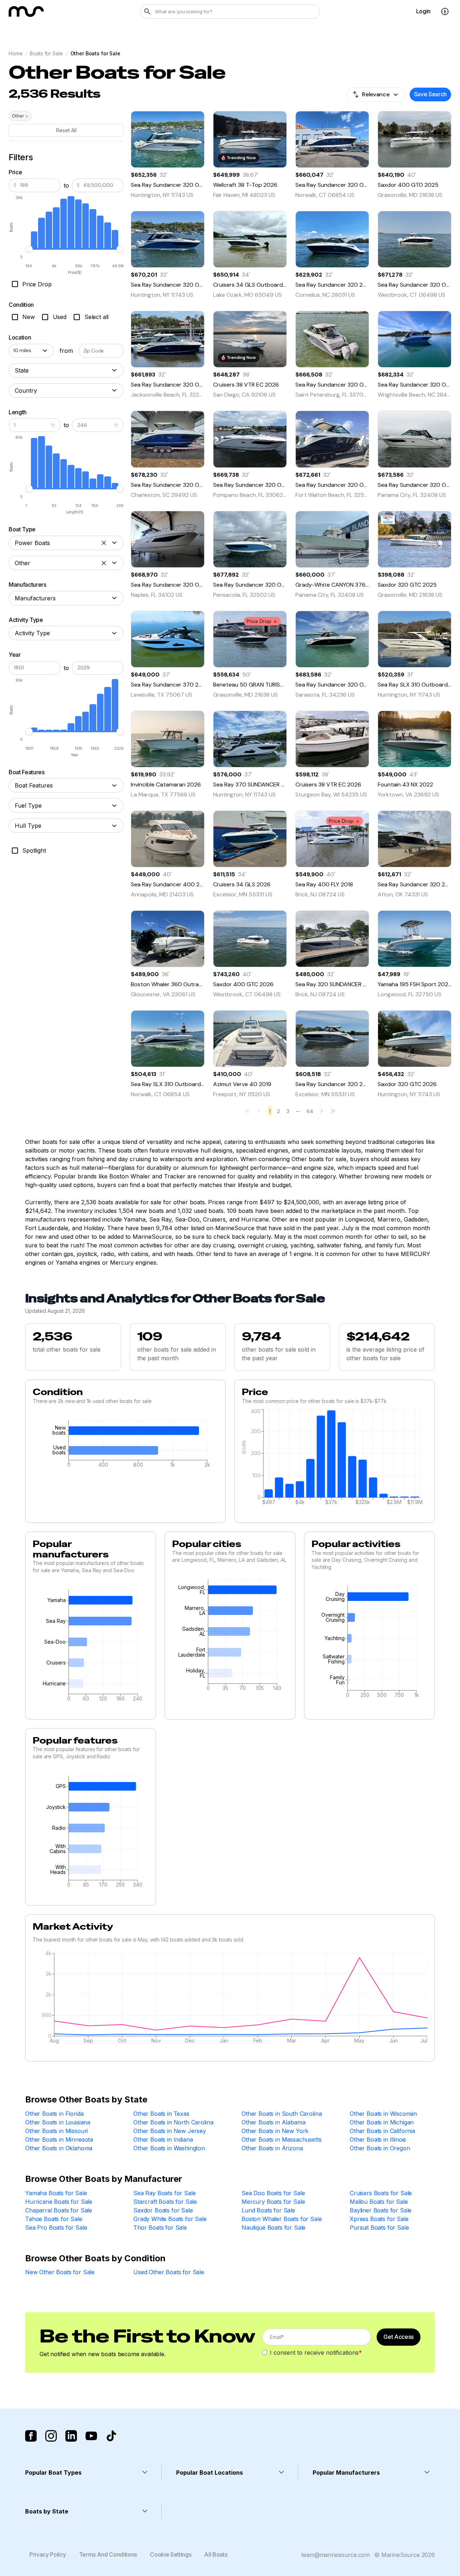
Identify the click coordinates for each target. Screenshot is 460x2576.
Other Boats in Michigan (382, 2122)
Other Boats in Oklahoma (59, 2148)
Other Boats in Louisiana (58, 2122)
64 (310, 1111)
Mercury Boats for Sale (273, 2202)
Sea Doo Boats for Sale (273, 2193)
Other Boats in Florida (54, 2114)
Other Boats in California (382, 2131)
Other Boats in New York (275, 2131)
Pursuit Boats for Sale (379, 2228)
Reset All (66, 130)
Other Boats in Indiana (163, 2139)
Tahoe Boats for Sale (54, 2219)
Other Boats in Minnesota (59, 2139)
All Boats (216, 2554)
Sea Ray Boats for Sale (164, 2193)
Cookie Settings (171, 2554)
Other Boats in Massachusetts (282, 2139)
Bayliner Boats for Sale (381, 2210)
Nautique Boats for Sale (273, 2228)
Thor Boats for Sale (160, 2228)
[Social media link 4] (91, 2436)
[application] (125, 1446)
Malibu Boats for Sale (379, 2202)
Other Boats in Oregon (380, 2148)
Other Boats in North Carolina (173, 2122)
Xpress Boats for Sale (379, 2219)
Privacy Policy (48, 2554)
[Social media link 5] (111, 2436)
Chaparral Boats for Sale (59, 2210)
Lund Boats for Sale (268, 2210)
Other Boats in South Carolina (282, 2114)
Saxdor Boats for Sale (163, 2210)
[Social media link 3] (71, 2436)
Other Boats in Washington (169, 2148)
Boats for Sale (46, 53)
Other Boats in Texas (161, 2114)
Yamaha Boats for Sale (56, 2193)
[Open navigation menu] (445, 11)
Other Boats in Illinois (378, 2139)
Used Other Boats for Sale (169, 2272)
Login (423, 11)
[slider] (29, 249)
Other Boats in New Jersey (170, 2131)
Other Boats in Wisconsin (383, 2114)
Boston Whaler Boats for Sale (282, 2219)
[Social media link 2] (51, 2436)
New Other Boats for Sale (60, 2272)
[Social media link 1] (31, 2436)
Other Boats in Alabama (273, 2122)
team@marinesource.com (335, 2555)
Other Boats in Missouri (56, 2131)
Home (15, 53)
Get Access (399, 2337)
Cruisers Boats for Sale (381, 2193)
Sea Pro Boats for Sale (56, 2228)
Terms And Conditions (108, 2554)
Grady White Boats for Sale (170, 2219)
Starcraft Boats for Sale (165, 2202)
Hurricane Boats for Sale (59, 2202)
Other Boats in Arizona (272, 2148)
